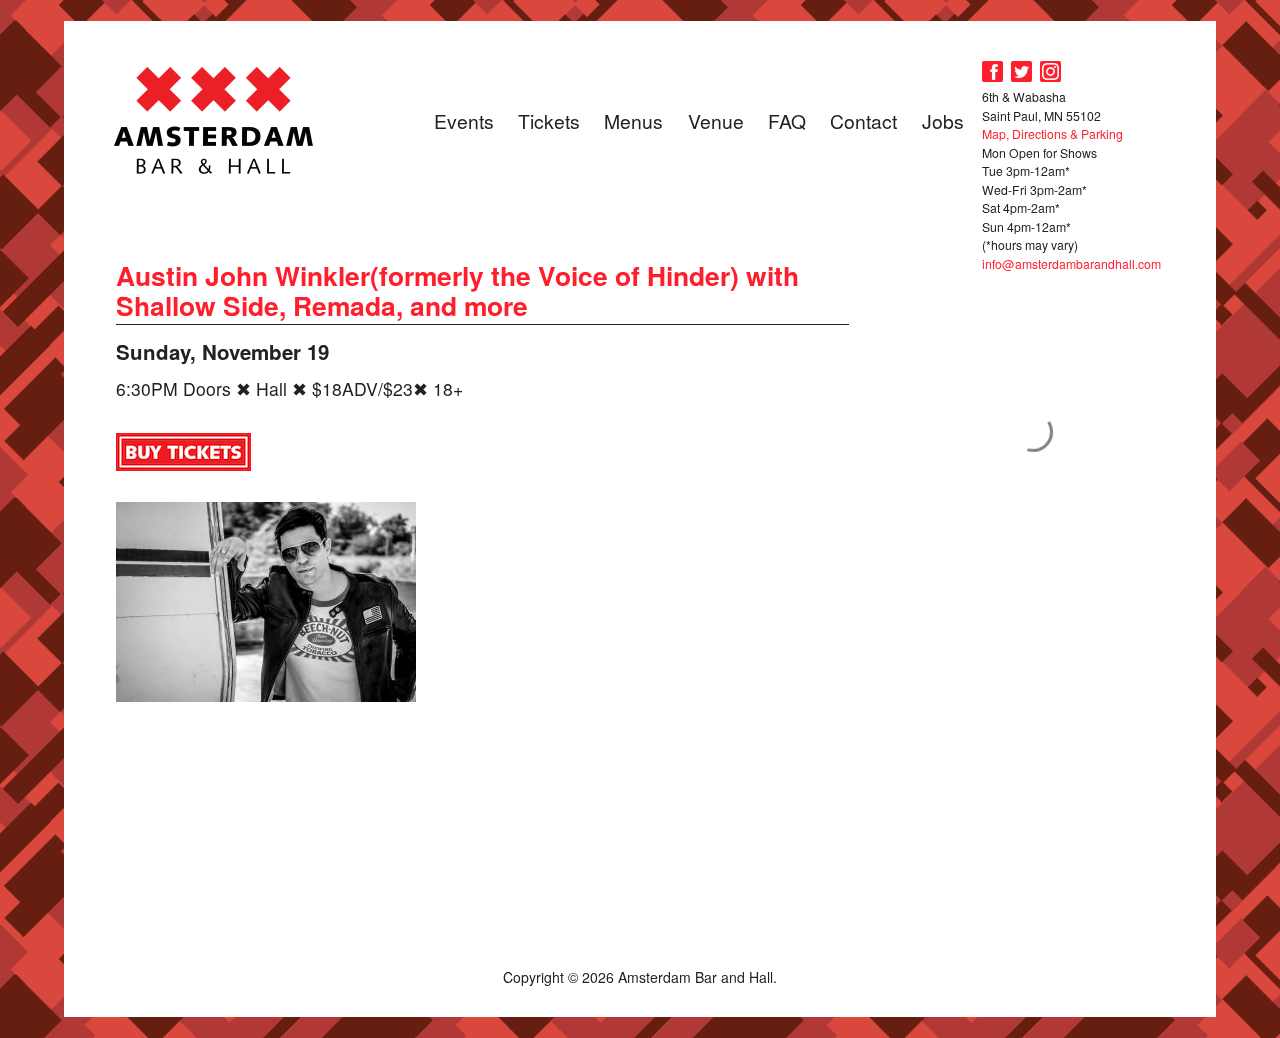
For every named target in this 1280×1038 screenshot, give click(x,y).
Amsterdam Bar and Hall (214, 120)
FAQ (787, 120)
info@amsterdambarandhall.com (1071, 263)
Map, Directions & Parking (1052, 133)
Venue (716, 120)
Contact (863, 120)
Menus (633, 120)
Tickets (549, 120)
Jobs (943, 120)
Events (464, 120)
